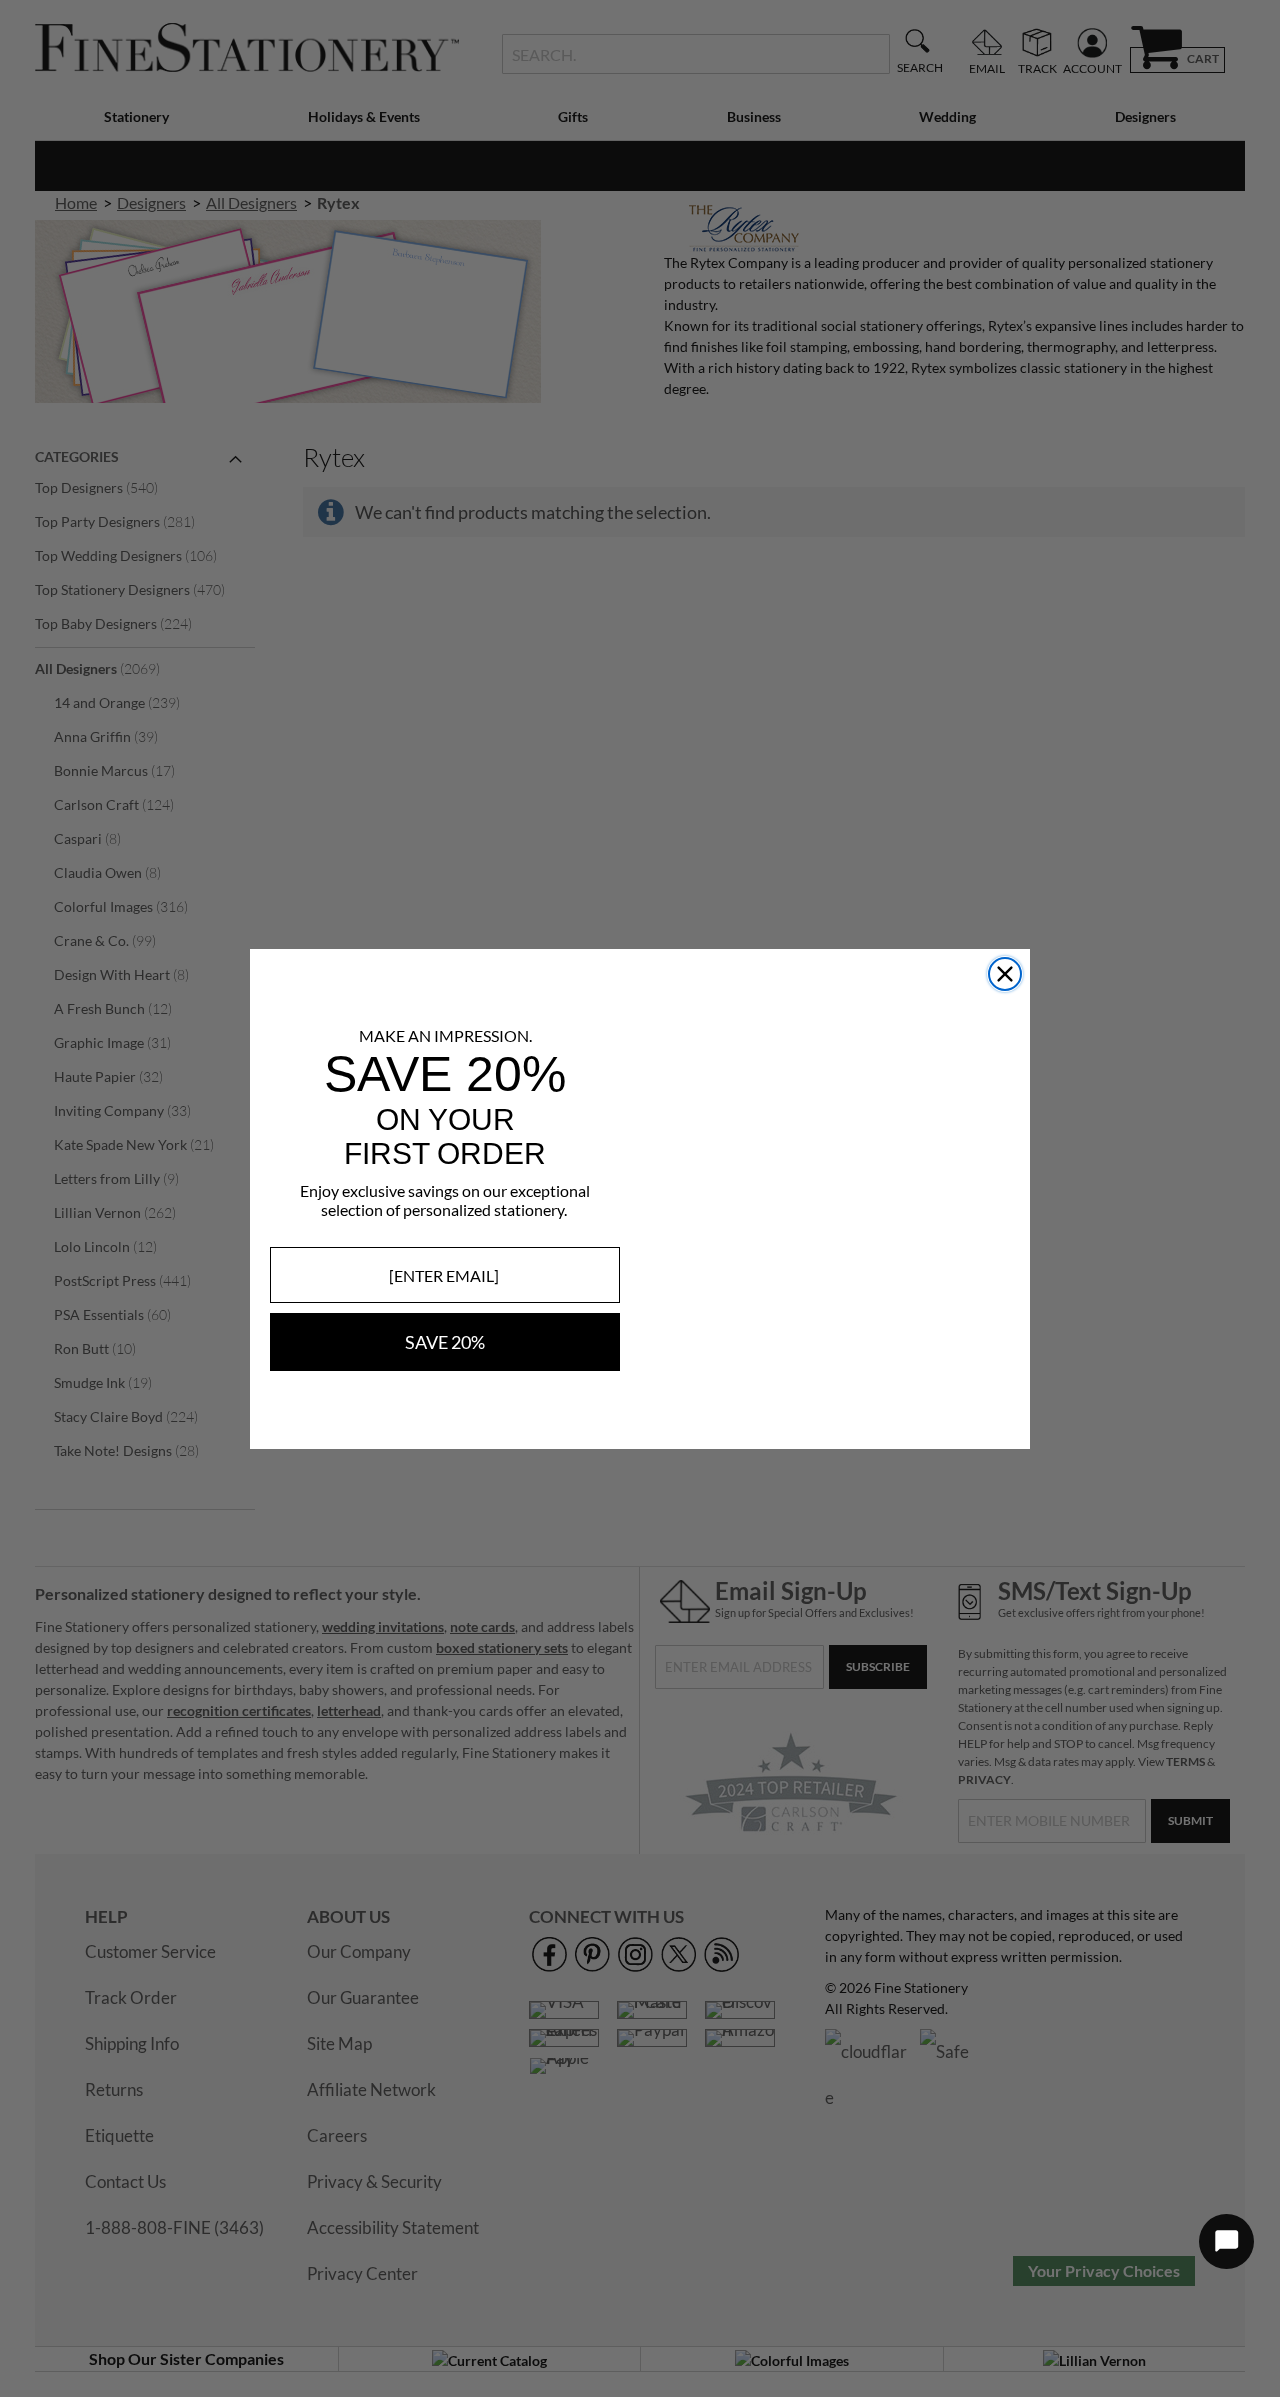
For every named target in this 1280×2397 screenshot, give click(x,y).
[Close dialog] (1005, 974)
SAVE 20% (445, 1342)
